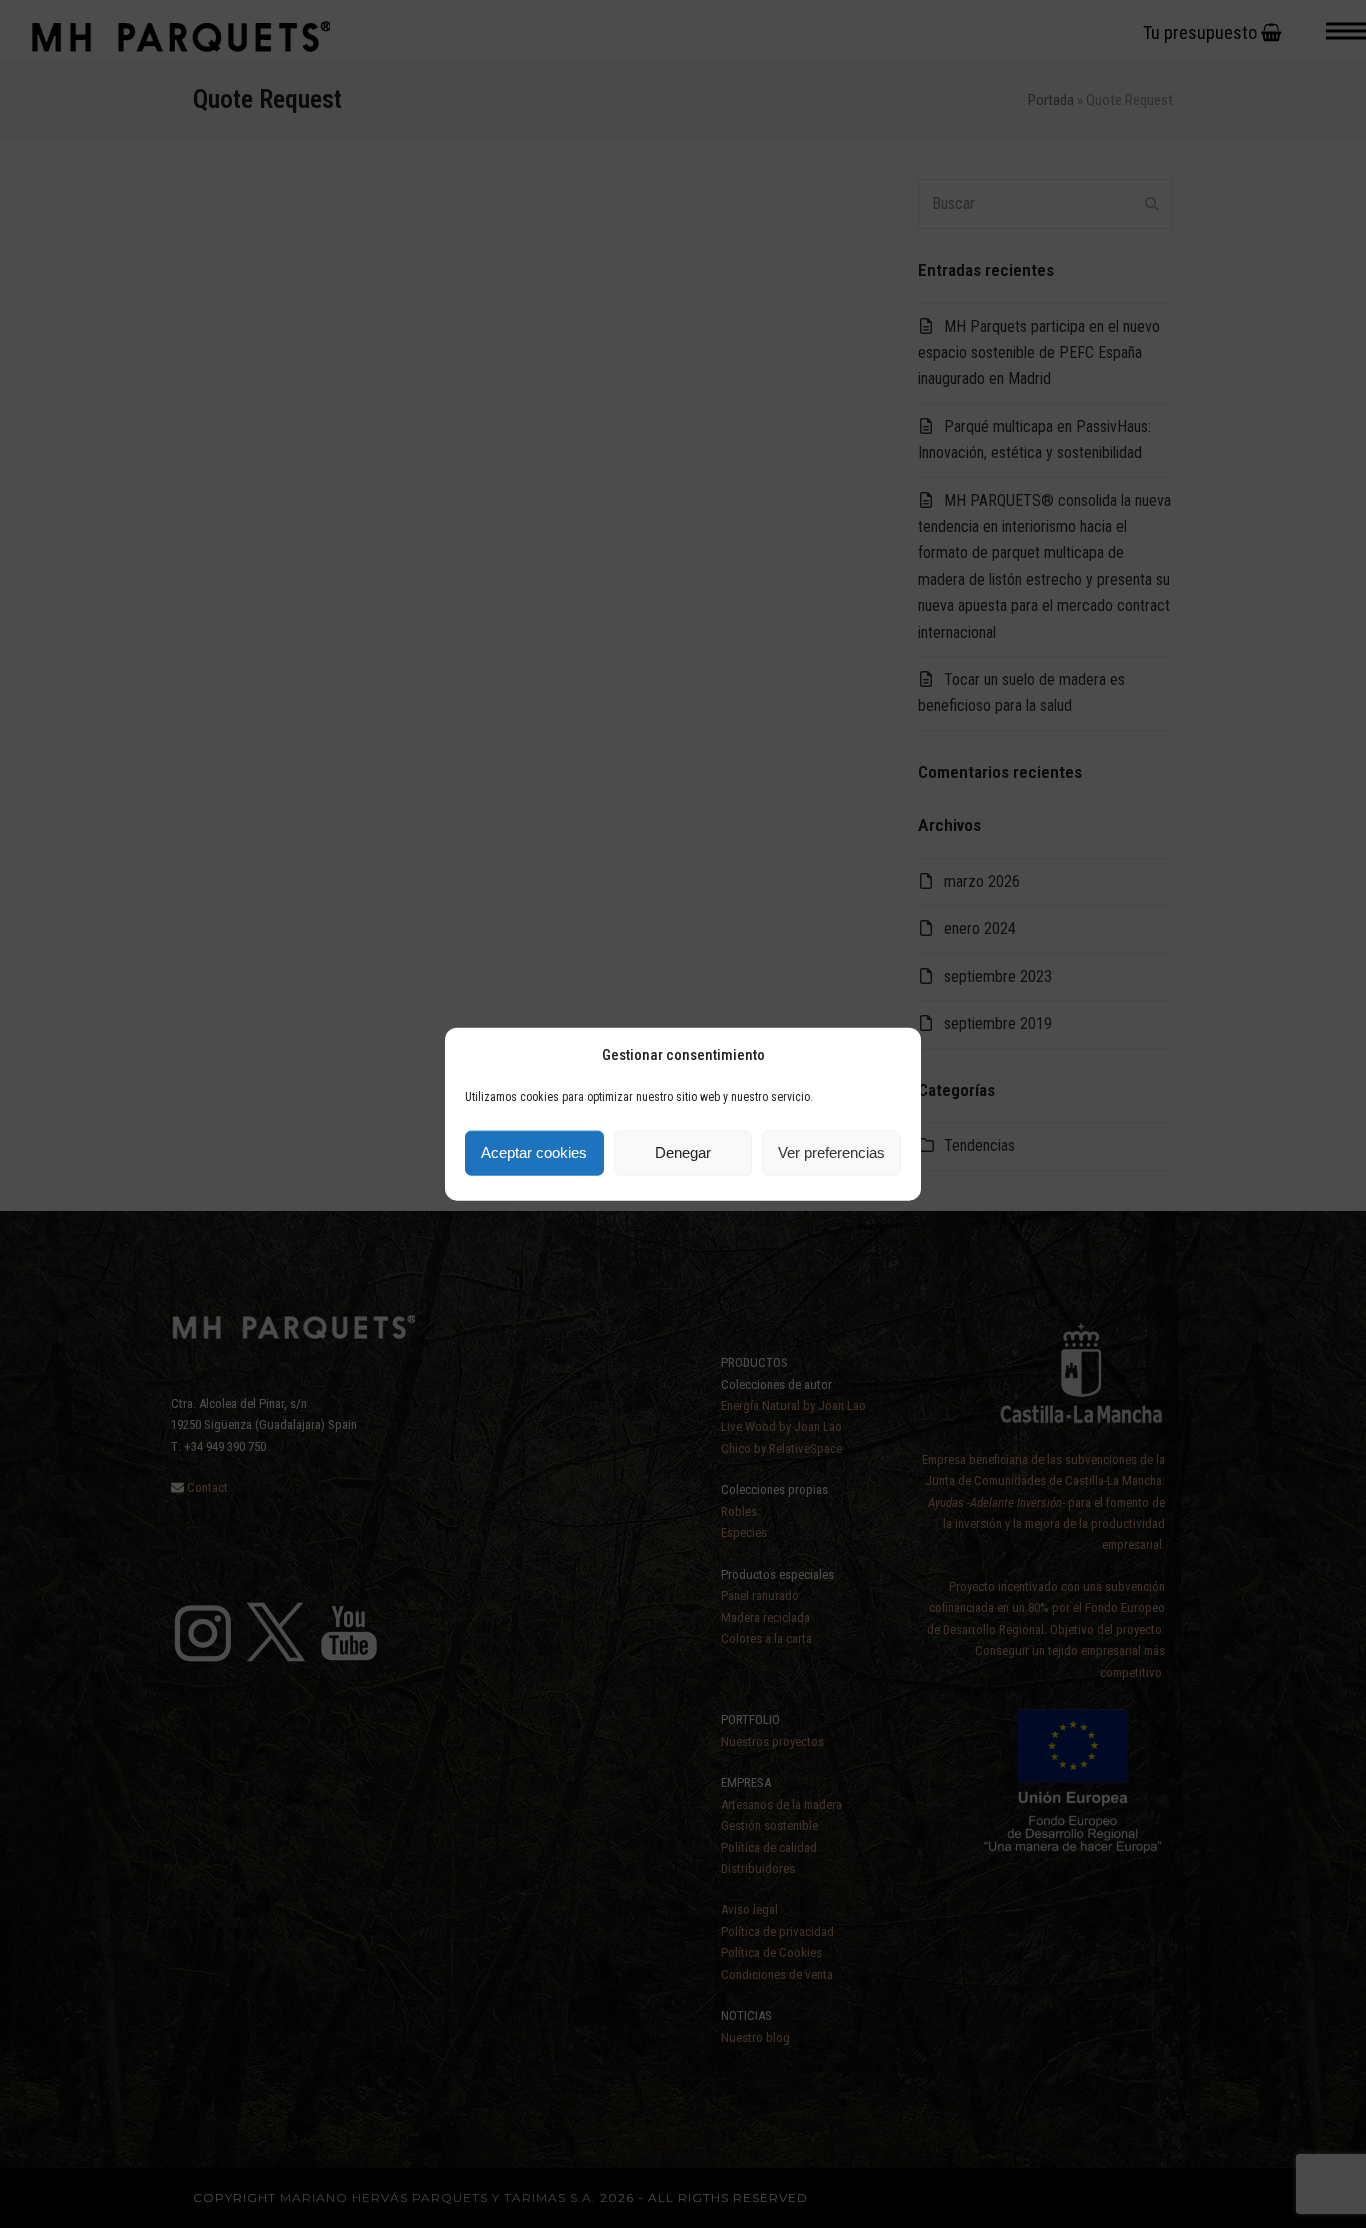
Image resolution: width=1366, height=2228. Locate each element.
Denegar (683, 1152)
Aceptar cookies (534, 1152)
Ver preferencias (831, 1152)
